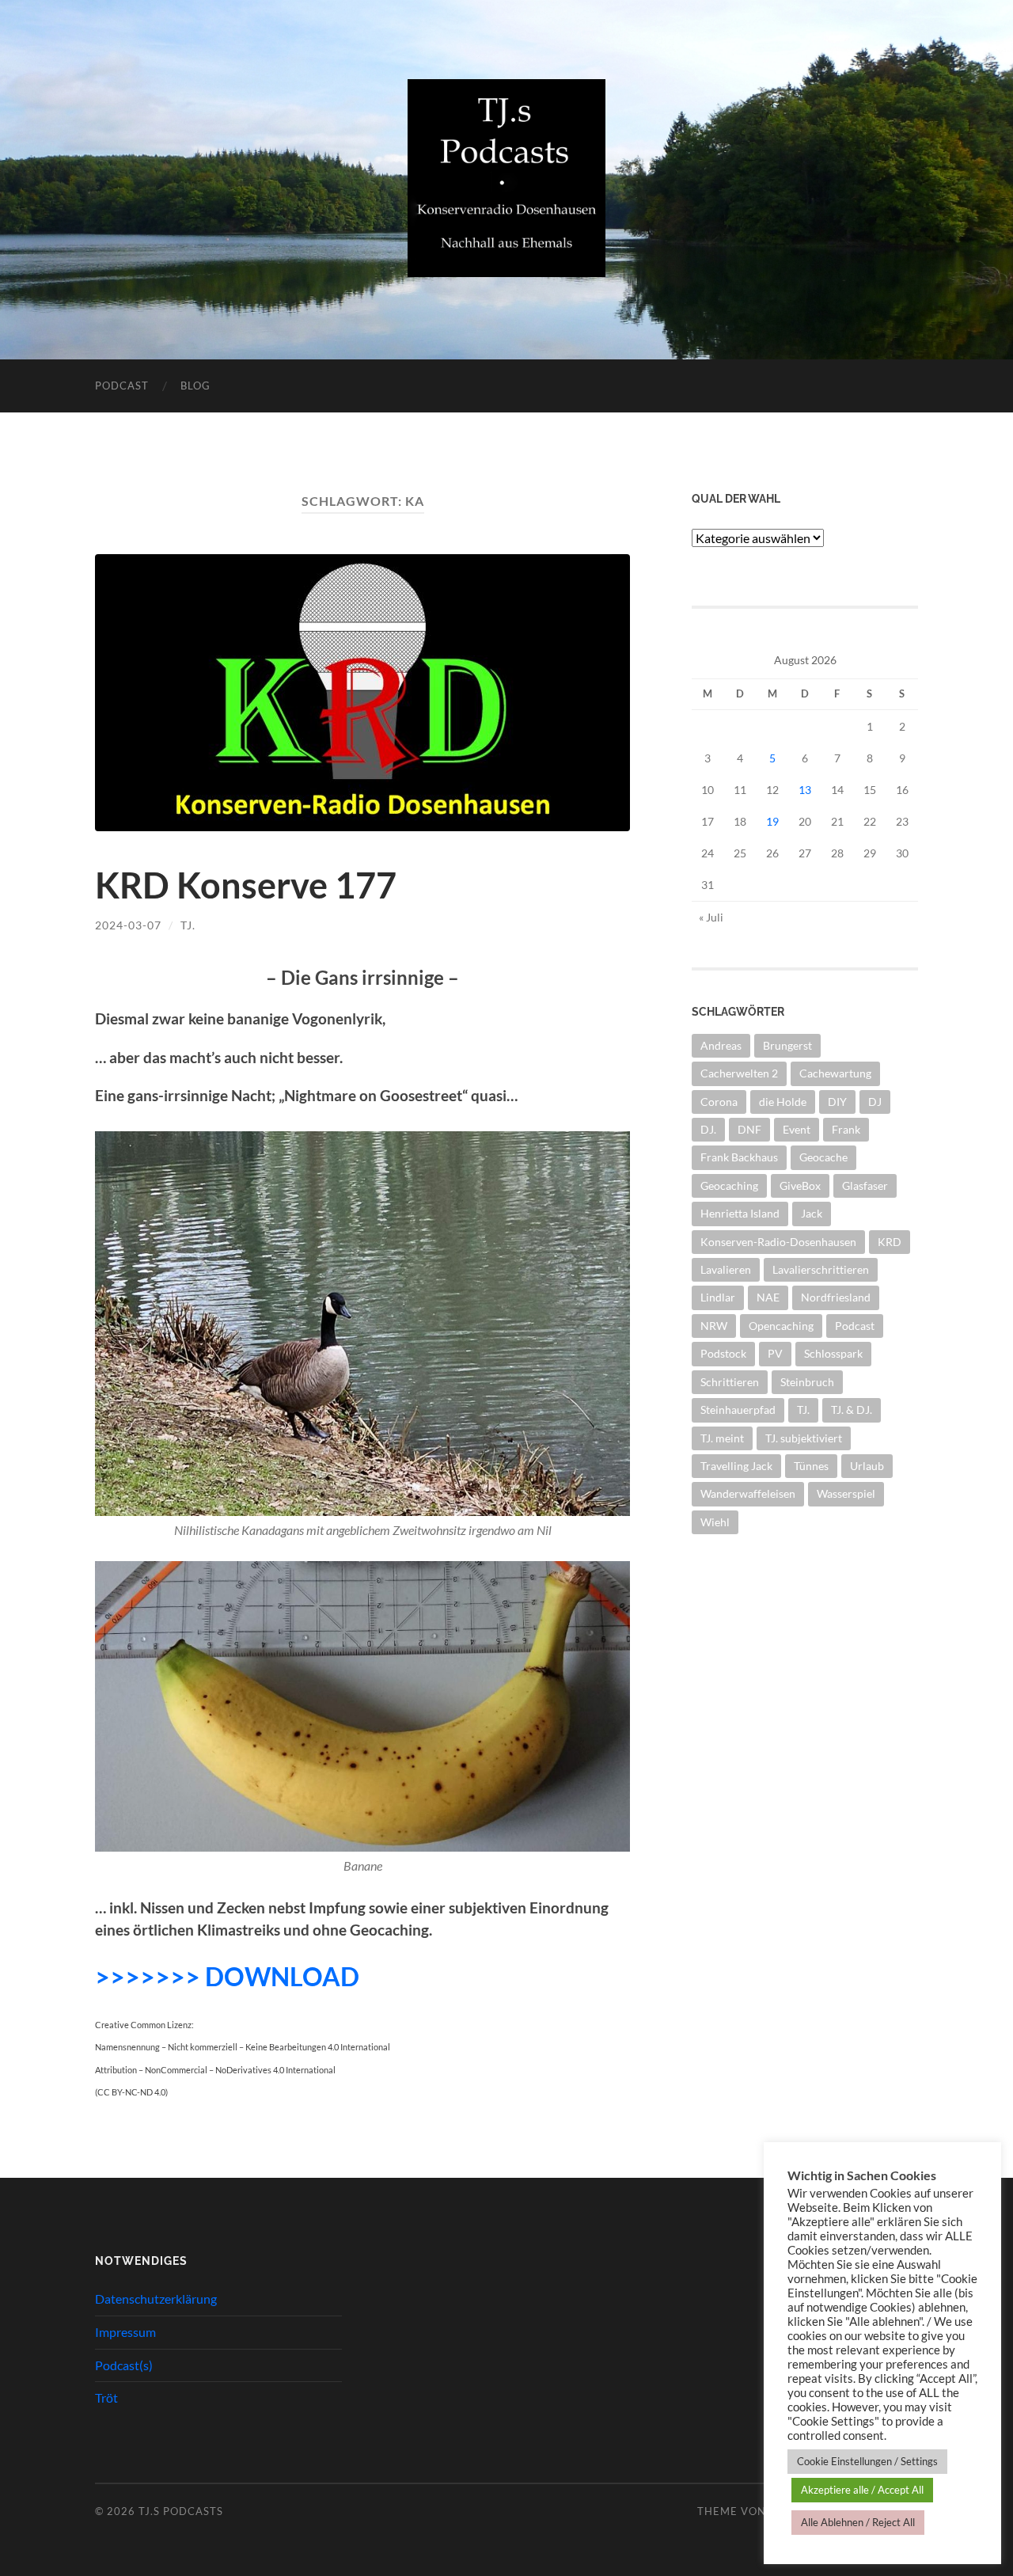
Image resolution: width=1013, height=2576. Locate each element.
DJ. (708, 1129)
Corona (719, 1102)
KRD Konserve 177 (246, 885)
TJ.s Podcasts (181, 2511)
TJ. (188, 925)
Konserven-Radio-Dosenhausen (778, 1242)
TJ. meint (722, 1438)
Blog (195, 386)
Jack (812, 1213)
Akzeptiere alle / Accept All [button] (862, 2490)
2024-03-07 (128, 925)
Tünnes (811, 1466)
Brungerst (787, 1045)
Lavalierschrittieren (821, 1269)
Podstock (723, 1353)
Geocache (823, 1157)
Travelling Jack (736, 1466)
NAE (768, 1297)
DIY (837, 1102)
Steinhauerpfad (738, 1410)
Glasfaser (865, 1185)
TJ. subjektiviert (804, 1438)
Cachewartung (835, 1073)
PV (775, 1353)
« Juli (711, 917)
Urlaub (867, 1466)
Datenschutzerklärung (156, 2299)
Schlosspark (833, 1353)
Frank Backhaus (739, 1157)
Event (797, 1129)
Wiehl (715, 1522)
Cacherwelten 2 (739, 1073)
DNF (749, 1129)
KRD (890, 1242)
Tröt (106, 2397)
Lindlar (718, 1297)
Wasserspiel (846, 1493)
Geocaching (729, 1185)
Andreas (721, 1045)
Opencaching (781, 1326)
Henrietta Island (740, 1213)
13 (805, 790)
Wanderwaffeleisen (748, 1493)
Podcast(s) (124, 2365)
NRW (714, 1326)
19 (772, 821)
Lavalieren (726, 1269)
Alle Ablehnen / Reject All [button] (858, 2522)
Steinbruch (807, 1382)
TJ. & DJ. (852, 1410)
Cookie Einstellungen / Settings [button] (867, 2461)
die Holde (783, 1102)
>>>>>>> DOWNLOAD (227, 1976)
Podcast (122, 386)
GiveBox (800, 1185)
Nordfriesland (836, 1297)
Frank (846, 1129)
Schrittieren (730, 1382)
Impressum (125, 2332)
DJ (875, 1102)
